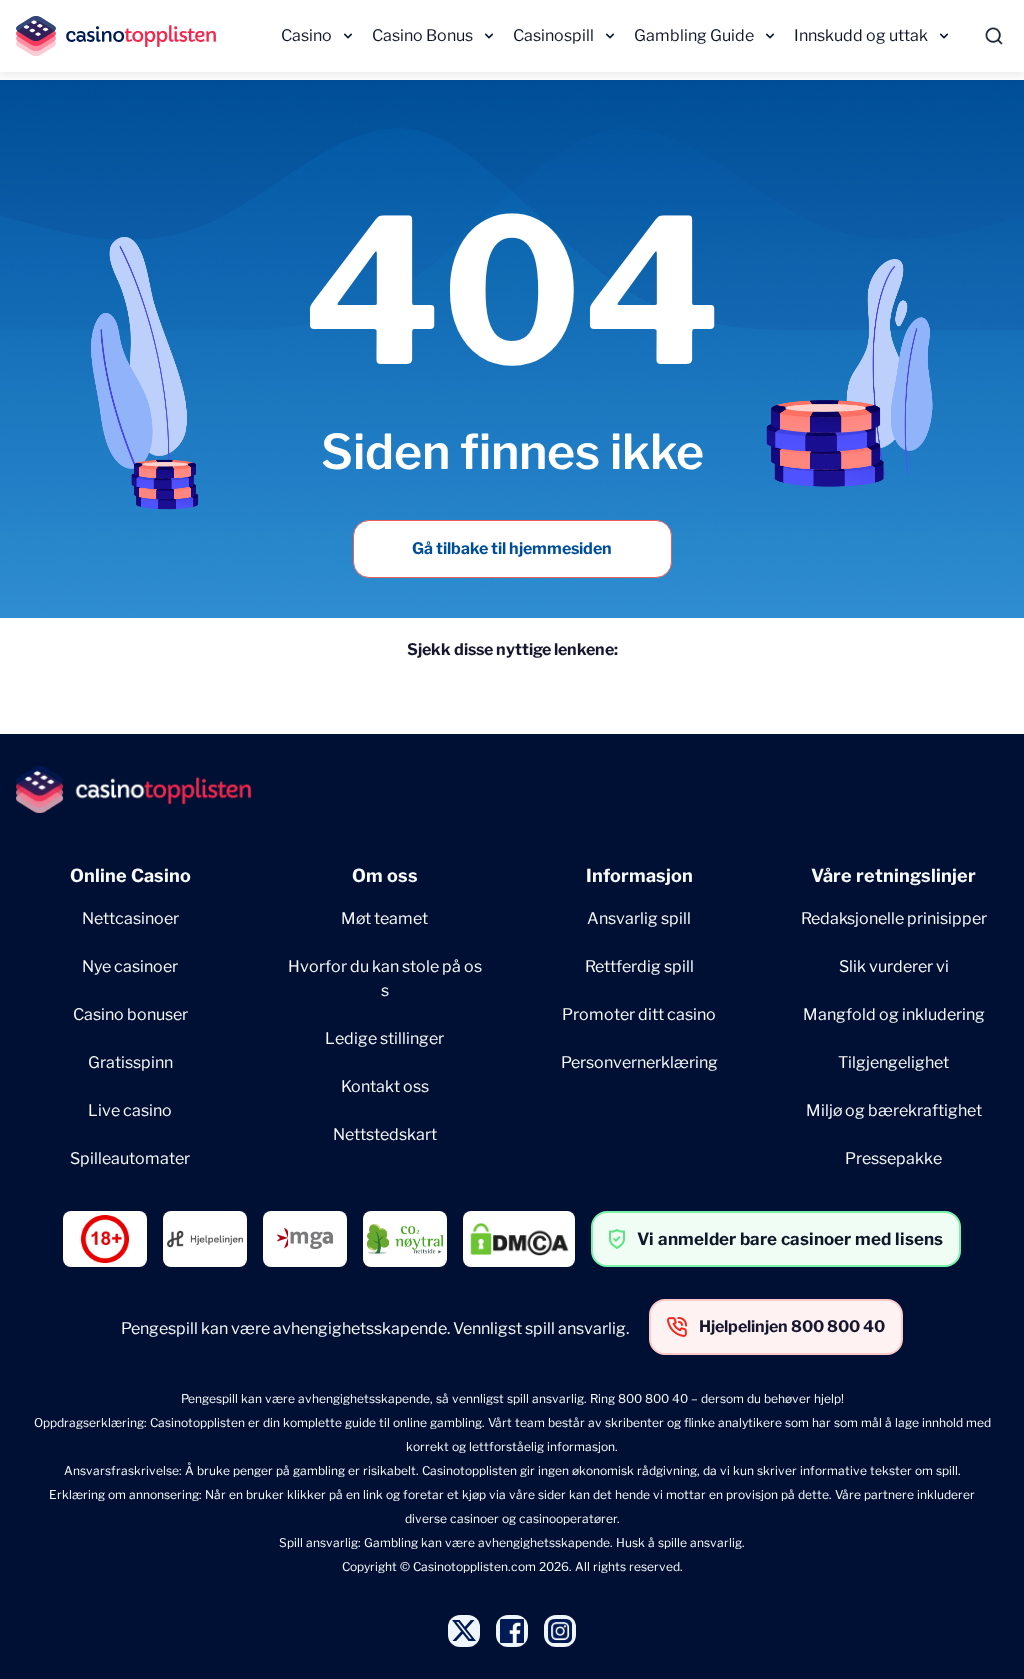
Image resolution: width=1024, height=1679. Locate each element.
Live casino (130, 1110)
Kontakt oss (385, 1086)
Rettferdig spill (639, 966)
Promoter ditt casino (639, 1014)
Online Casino (130, 875)
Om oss (385, 875)
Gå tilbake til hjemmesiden (512, 548)
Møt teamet (384, 918)
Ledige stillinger (384, 1038)
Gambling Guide (694, 35)
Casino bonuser (130, 1014)
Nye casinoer (130, 966)
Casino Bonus (422, 35)
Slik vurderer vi (894, 966)
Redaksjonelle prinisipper (894, 918)
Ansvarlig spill (639, 918)
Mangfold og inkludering (894, 1014)
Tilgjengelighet (893, 1062)
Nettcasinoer (130, 918)
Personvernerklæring (639, 1062)
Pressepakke (893, 1158)
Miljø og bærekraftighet (894, 1110)
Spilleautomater (130, 1158)
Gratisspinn (130, 1062)
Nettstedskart (385, 1134)
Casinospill (553, 35)
